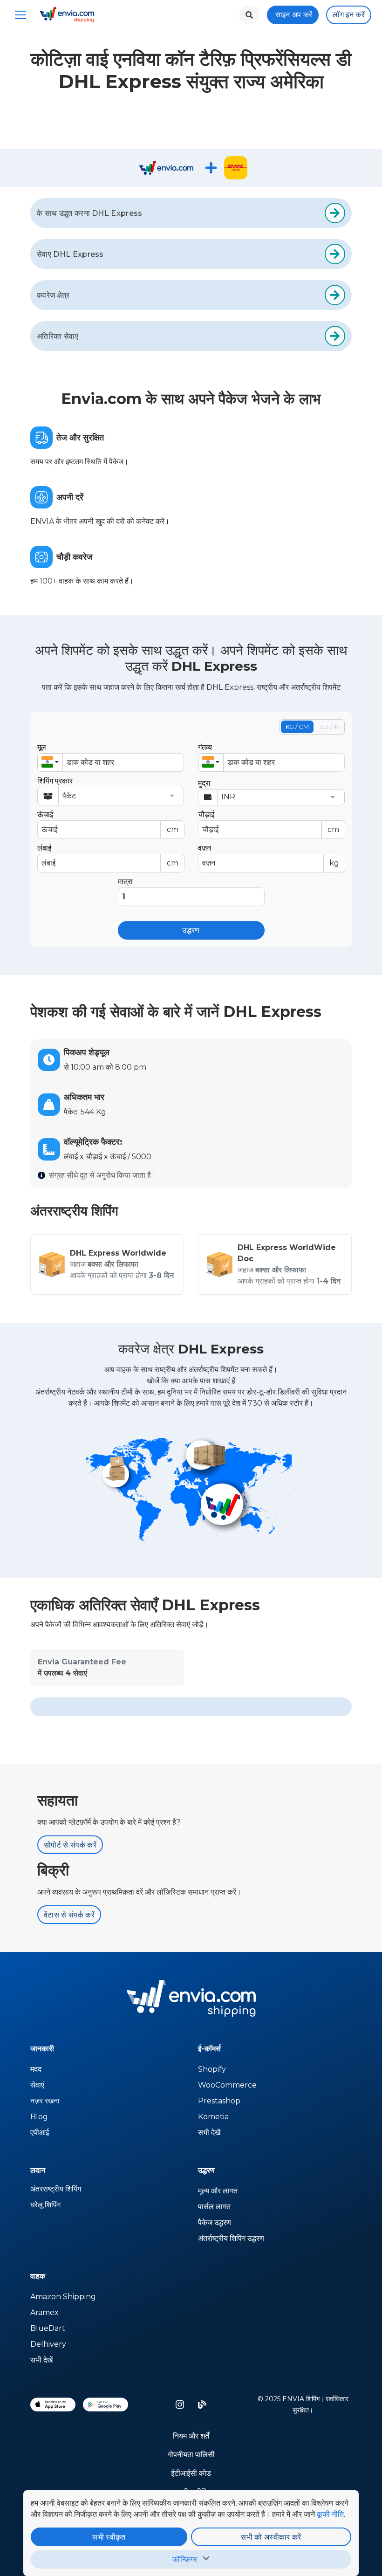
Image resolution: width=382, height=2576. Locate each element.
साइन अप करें (294, 15)
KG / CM (297, 727)
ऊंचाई (108, 822)
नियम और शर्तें (191, 2436)
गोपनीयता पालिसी (191, 2455)
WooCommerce (227, 2085)
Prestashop (219, 2101)
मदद (36, 2069)
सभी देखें (209, 2133)
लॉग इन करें (349, 15)
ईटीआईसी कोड (191, 2473)
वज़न (269, 855)
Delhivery (48, 2344)
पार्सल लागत (214, 2207)
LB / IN (330, 727)
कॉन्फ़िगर (185, 2559)
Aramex (44, 2312)
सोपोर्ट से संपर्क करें (70, 1845)
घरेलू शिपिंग (45, 2205)
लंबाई (108, 855)
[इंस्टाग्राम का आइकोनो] (180, 2404)
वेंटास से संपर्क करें (69, 1915)
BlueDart (48, 2328)
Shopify (212, 2069)
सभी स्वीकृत (109, 2537)
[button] (50, 762)
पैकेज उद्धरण (215, 2222)
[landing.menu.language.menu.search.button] (249, 15)
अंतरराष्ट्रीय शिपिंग (56, 2189)
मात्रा (125, 882)
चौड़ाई (269, 822)
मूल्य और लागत (218, 2191)
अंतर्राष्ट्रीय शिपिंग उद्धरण (231, 2238)
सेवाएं (37, 2085)
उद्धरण (191, 930)
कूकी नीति (330, 2514)
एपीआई (40, 2133)
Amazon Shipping (63, 2297)
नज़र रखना (45, 2101)
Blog (39, 2117)
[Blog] (202, 2404)
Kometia (213, 2117)
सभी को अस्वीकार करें (271, 2537)
